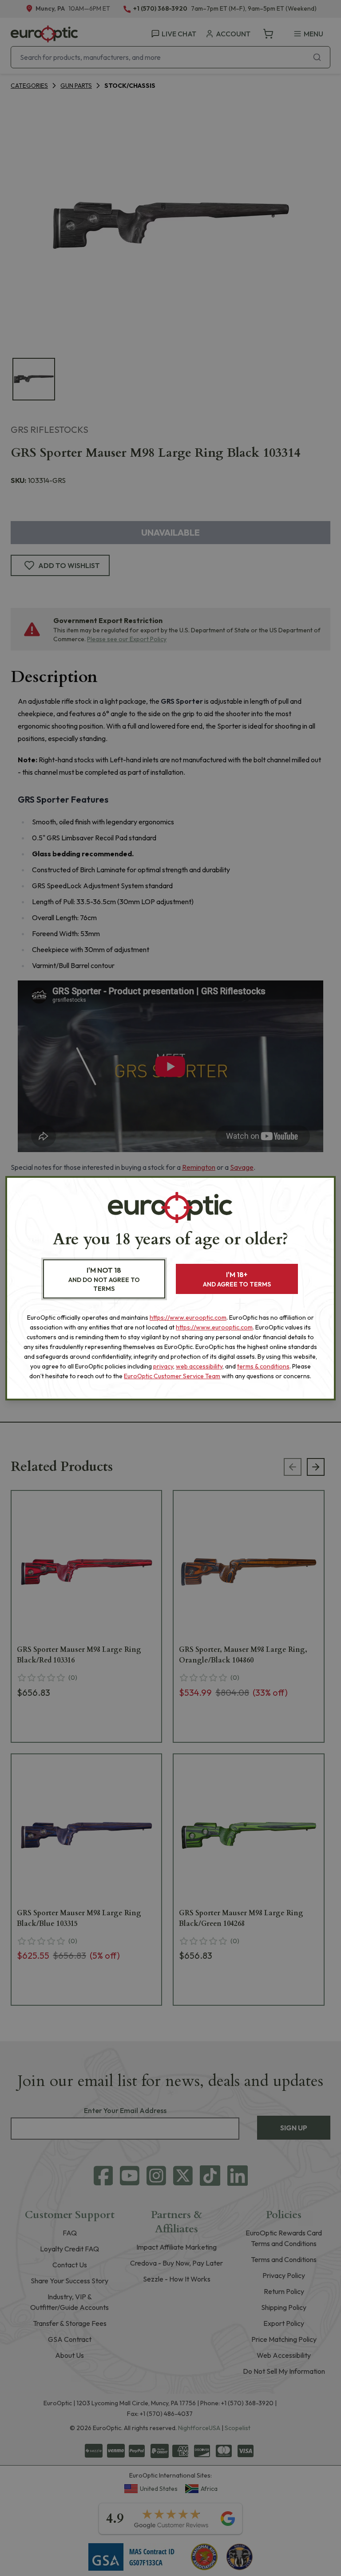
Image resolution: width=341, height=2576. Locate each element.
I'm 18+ (237, 1279)
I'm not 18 (104, 1279)
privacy (163, 1366)
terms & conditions (263, 1366)
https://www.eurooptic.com (188, 1317)
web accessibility (199, 1366)
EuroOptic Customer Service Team (172, 1376)
